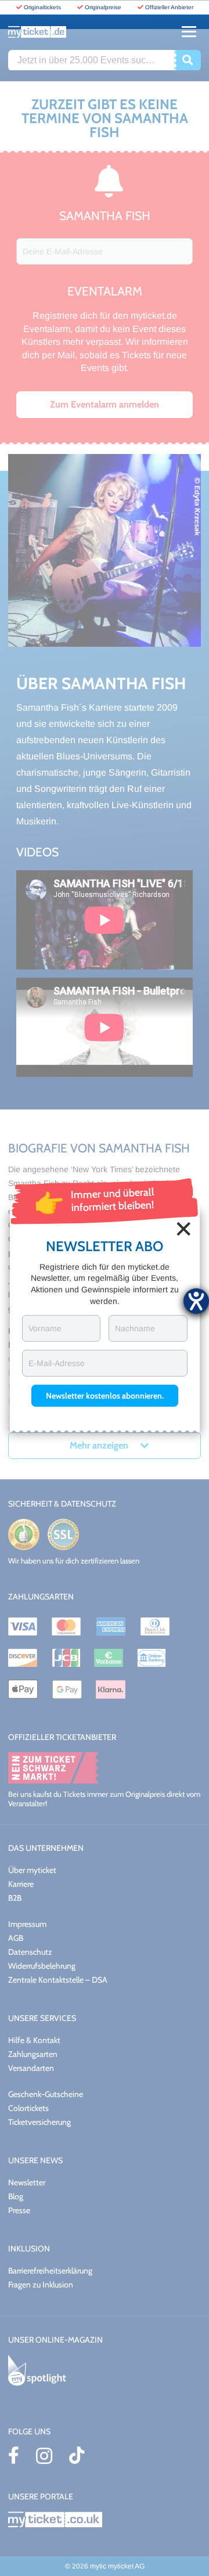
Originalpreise (103, 7)
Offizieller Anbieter (169, 7)
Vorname (45, 1328)
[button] (105, 1396)
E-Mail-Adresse (57, 1363)
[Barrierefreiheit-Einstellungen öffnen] (196, 1301)
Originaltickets (42, 7)
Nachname (135, 1328)
